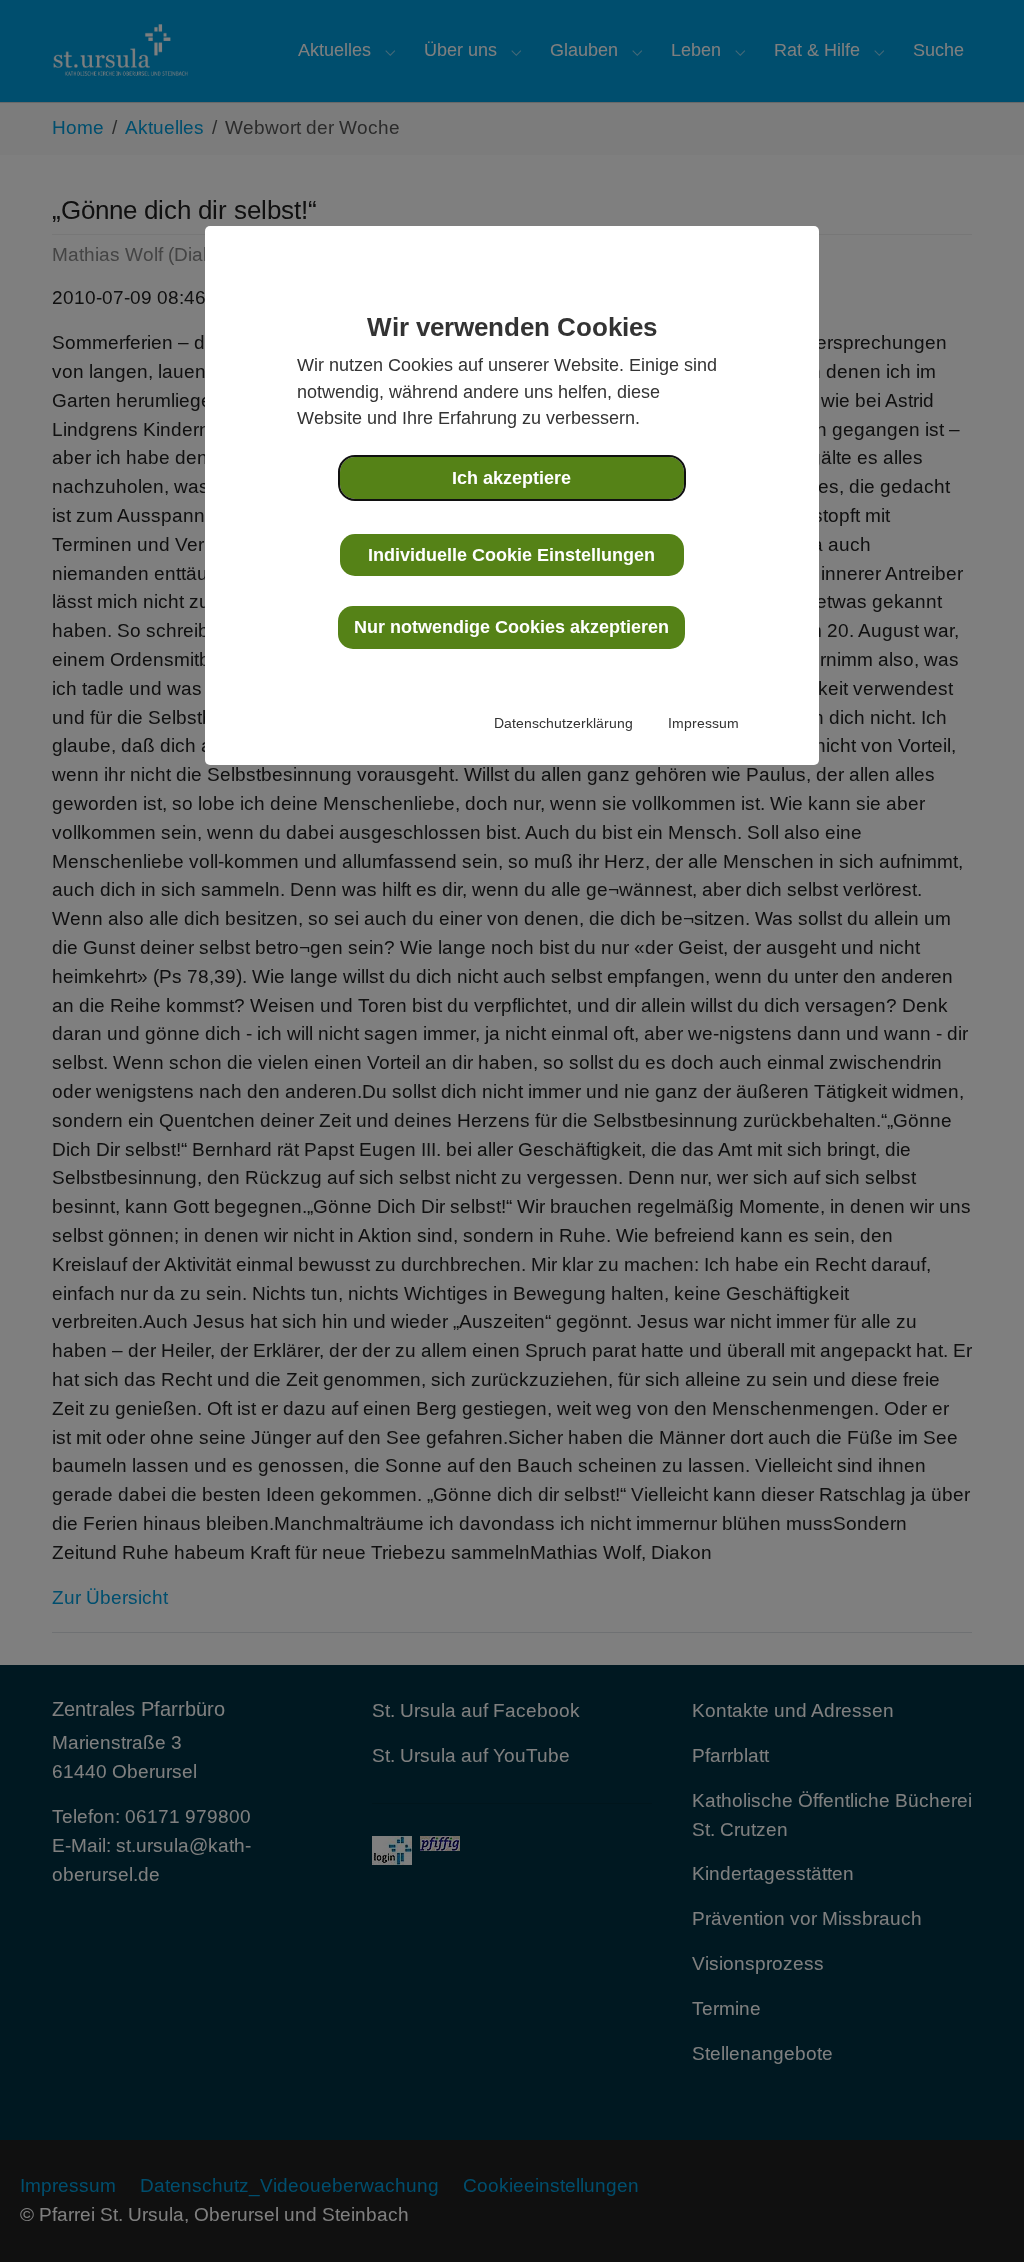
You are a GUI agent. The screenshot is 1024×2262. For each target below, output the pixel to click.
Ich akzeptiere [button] (511, 478)
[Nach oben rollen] (975, 2213)
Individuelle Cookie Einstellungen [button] (511, 555)
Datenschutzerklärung (563, 723)
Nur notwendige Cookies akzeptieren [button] (511, 627)
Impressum (703, 723)
